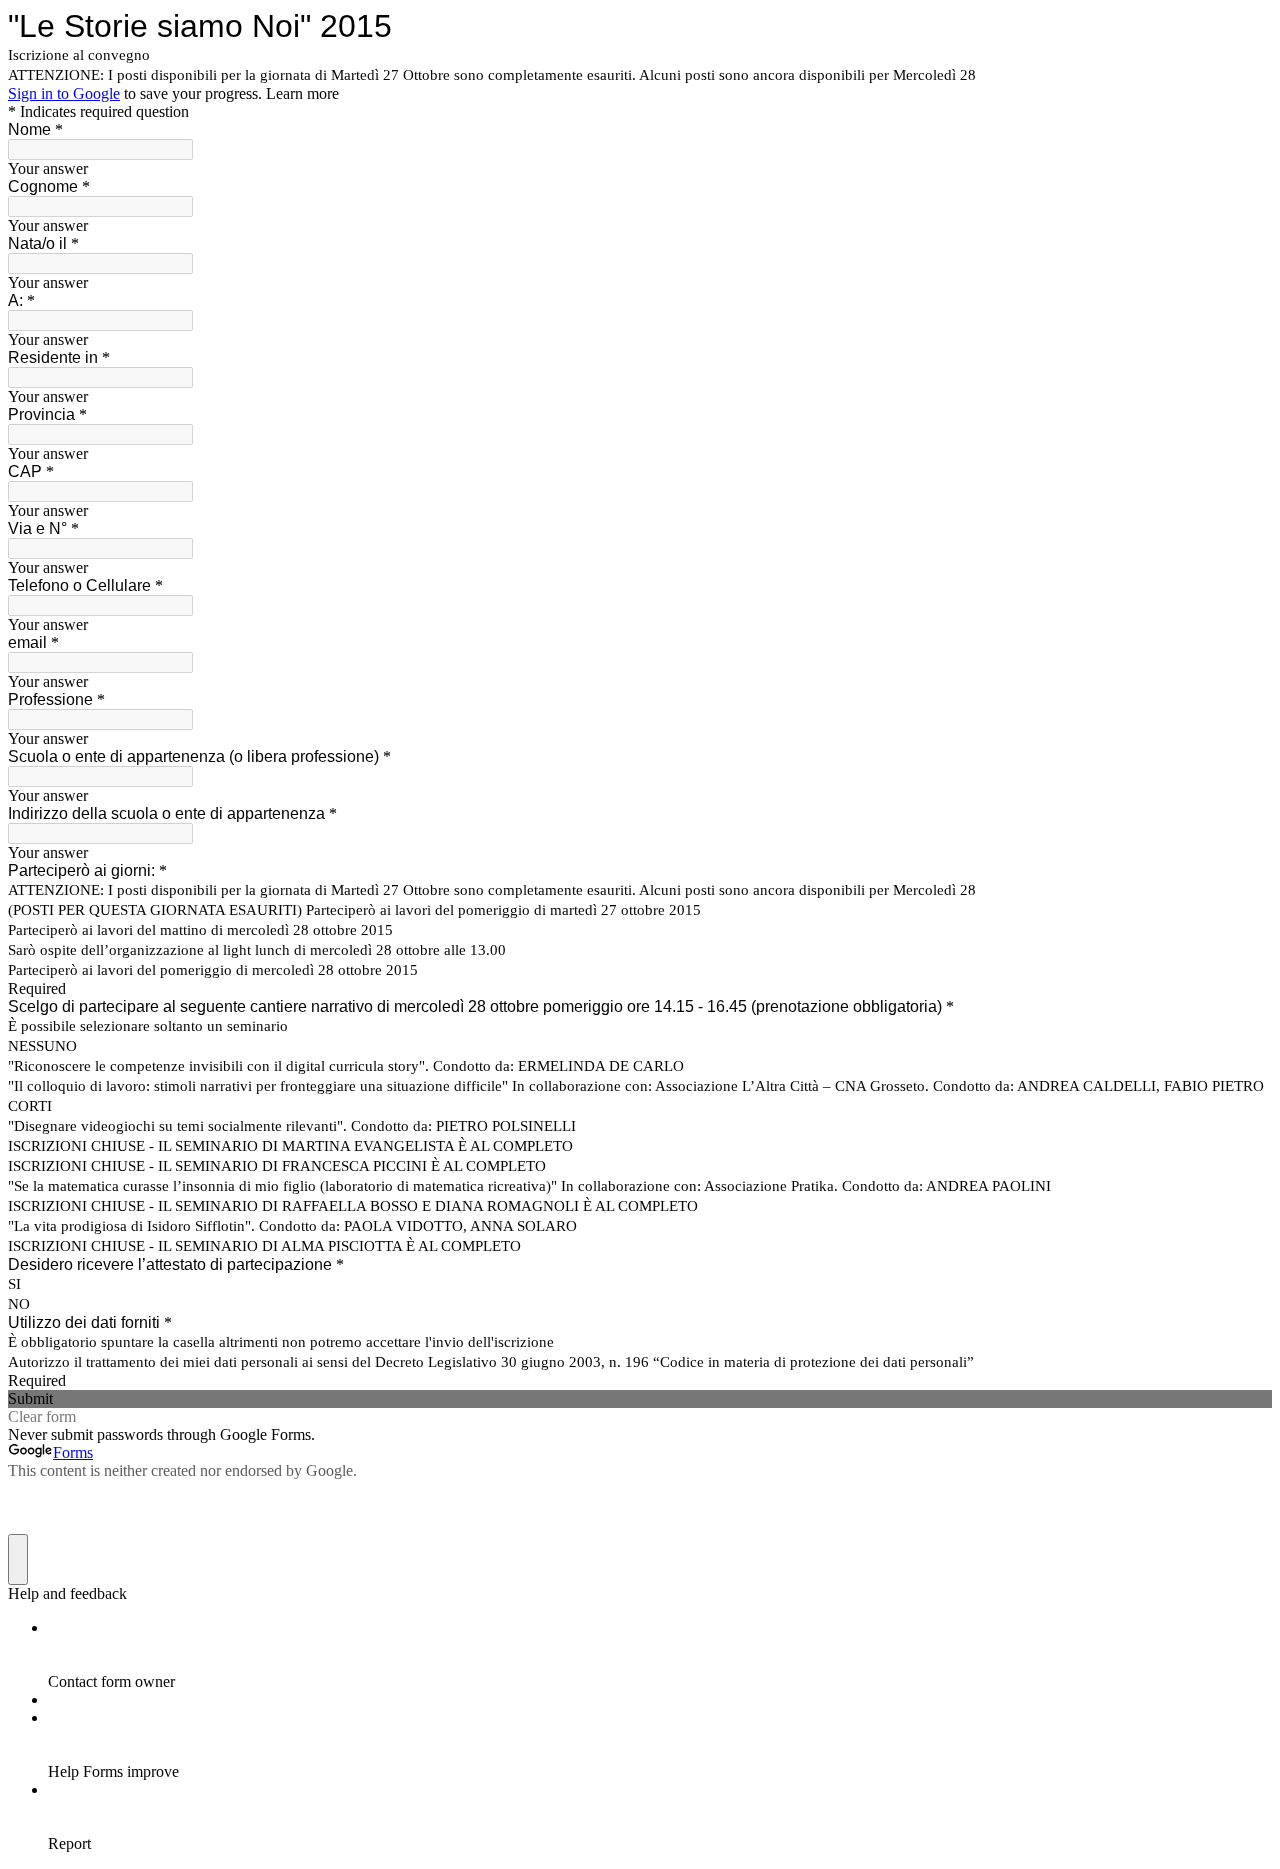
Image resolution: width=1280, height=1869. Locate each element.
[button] (640, 1399)
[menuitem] (660, 1655)
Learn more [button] (302, 93)
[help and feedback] (18, 1559)
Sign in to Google (64, 93)
